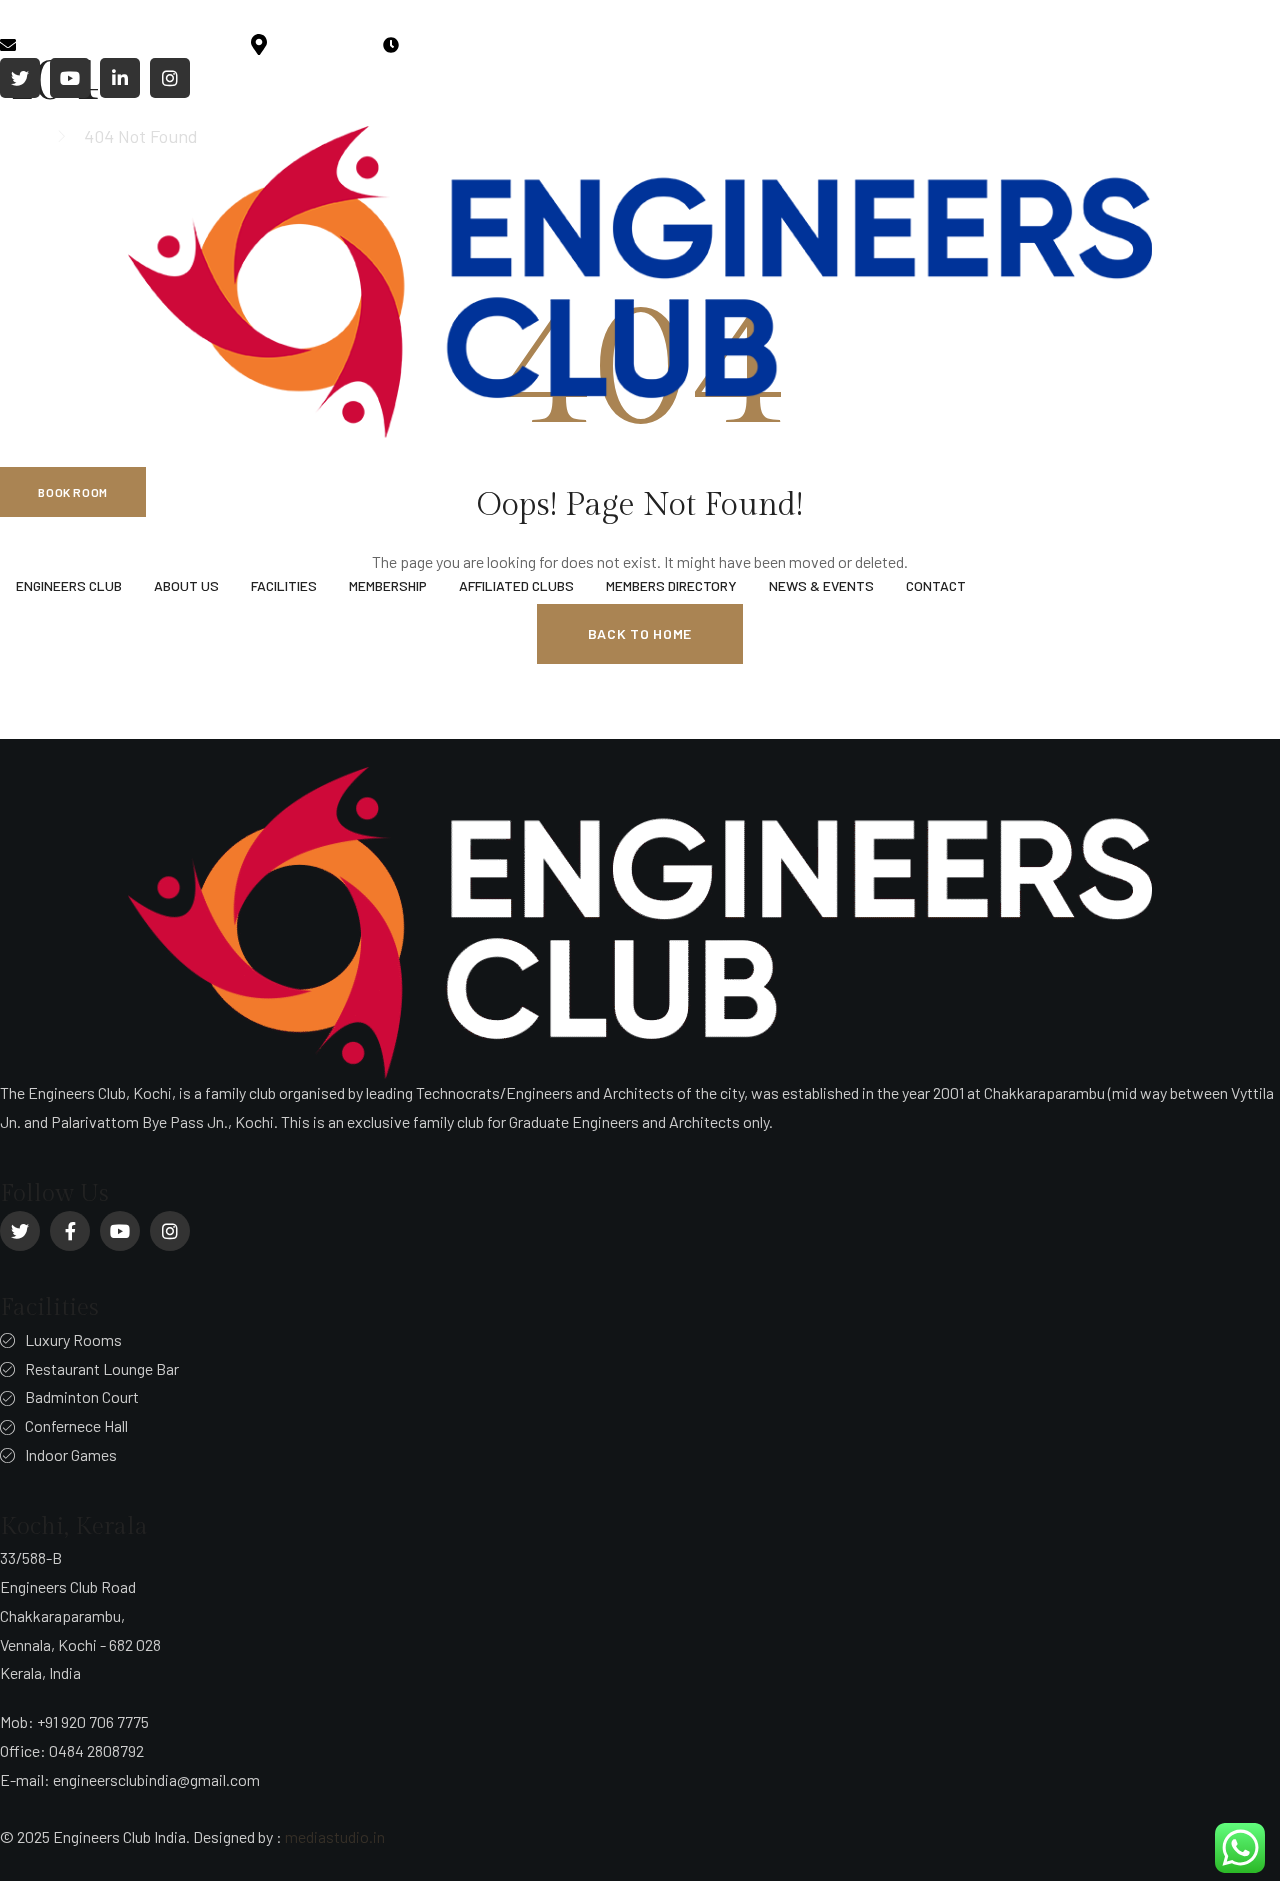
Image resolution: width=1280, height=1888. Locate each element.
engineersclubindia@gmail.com (127, 42)
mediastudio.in (335, 1836)
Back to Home (640, 633)
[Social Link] (20, 78)
